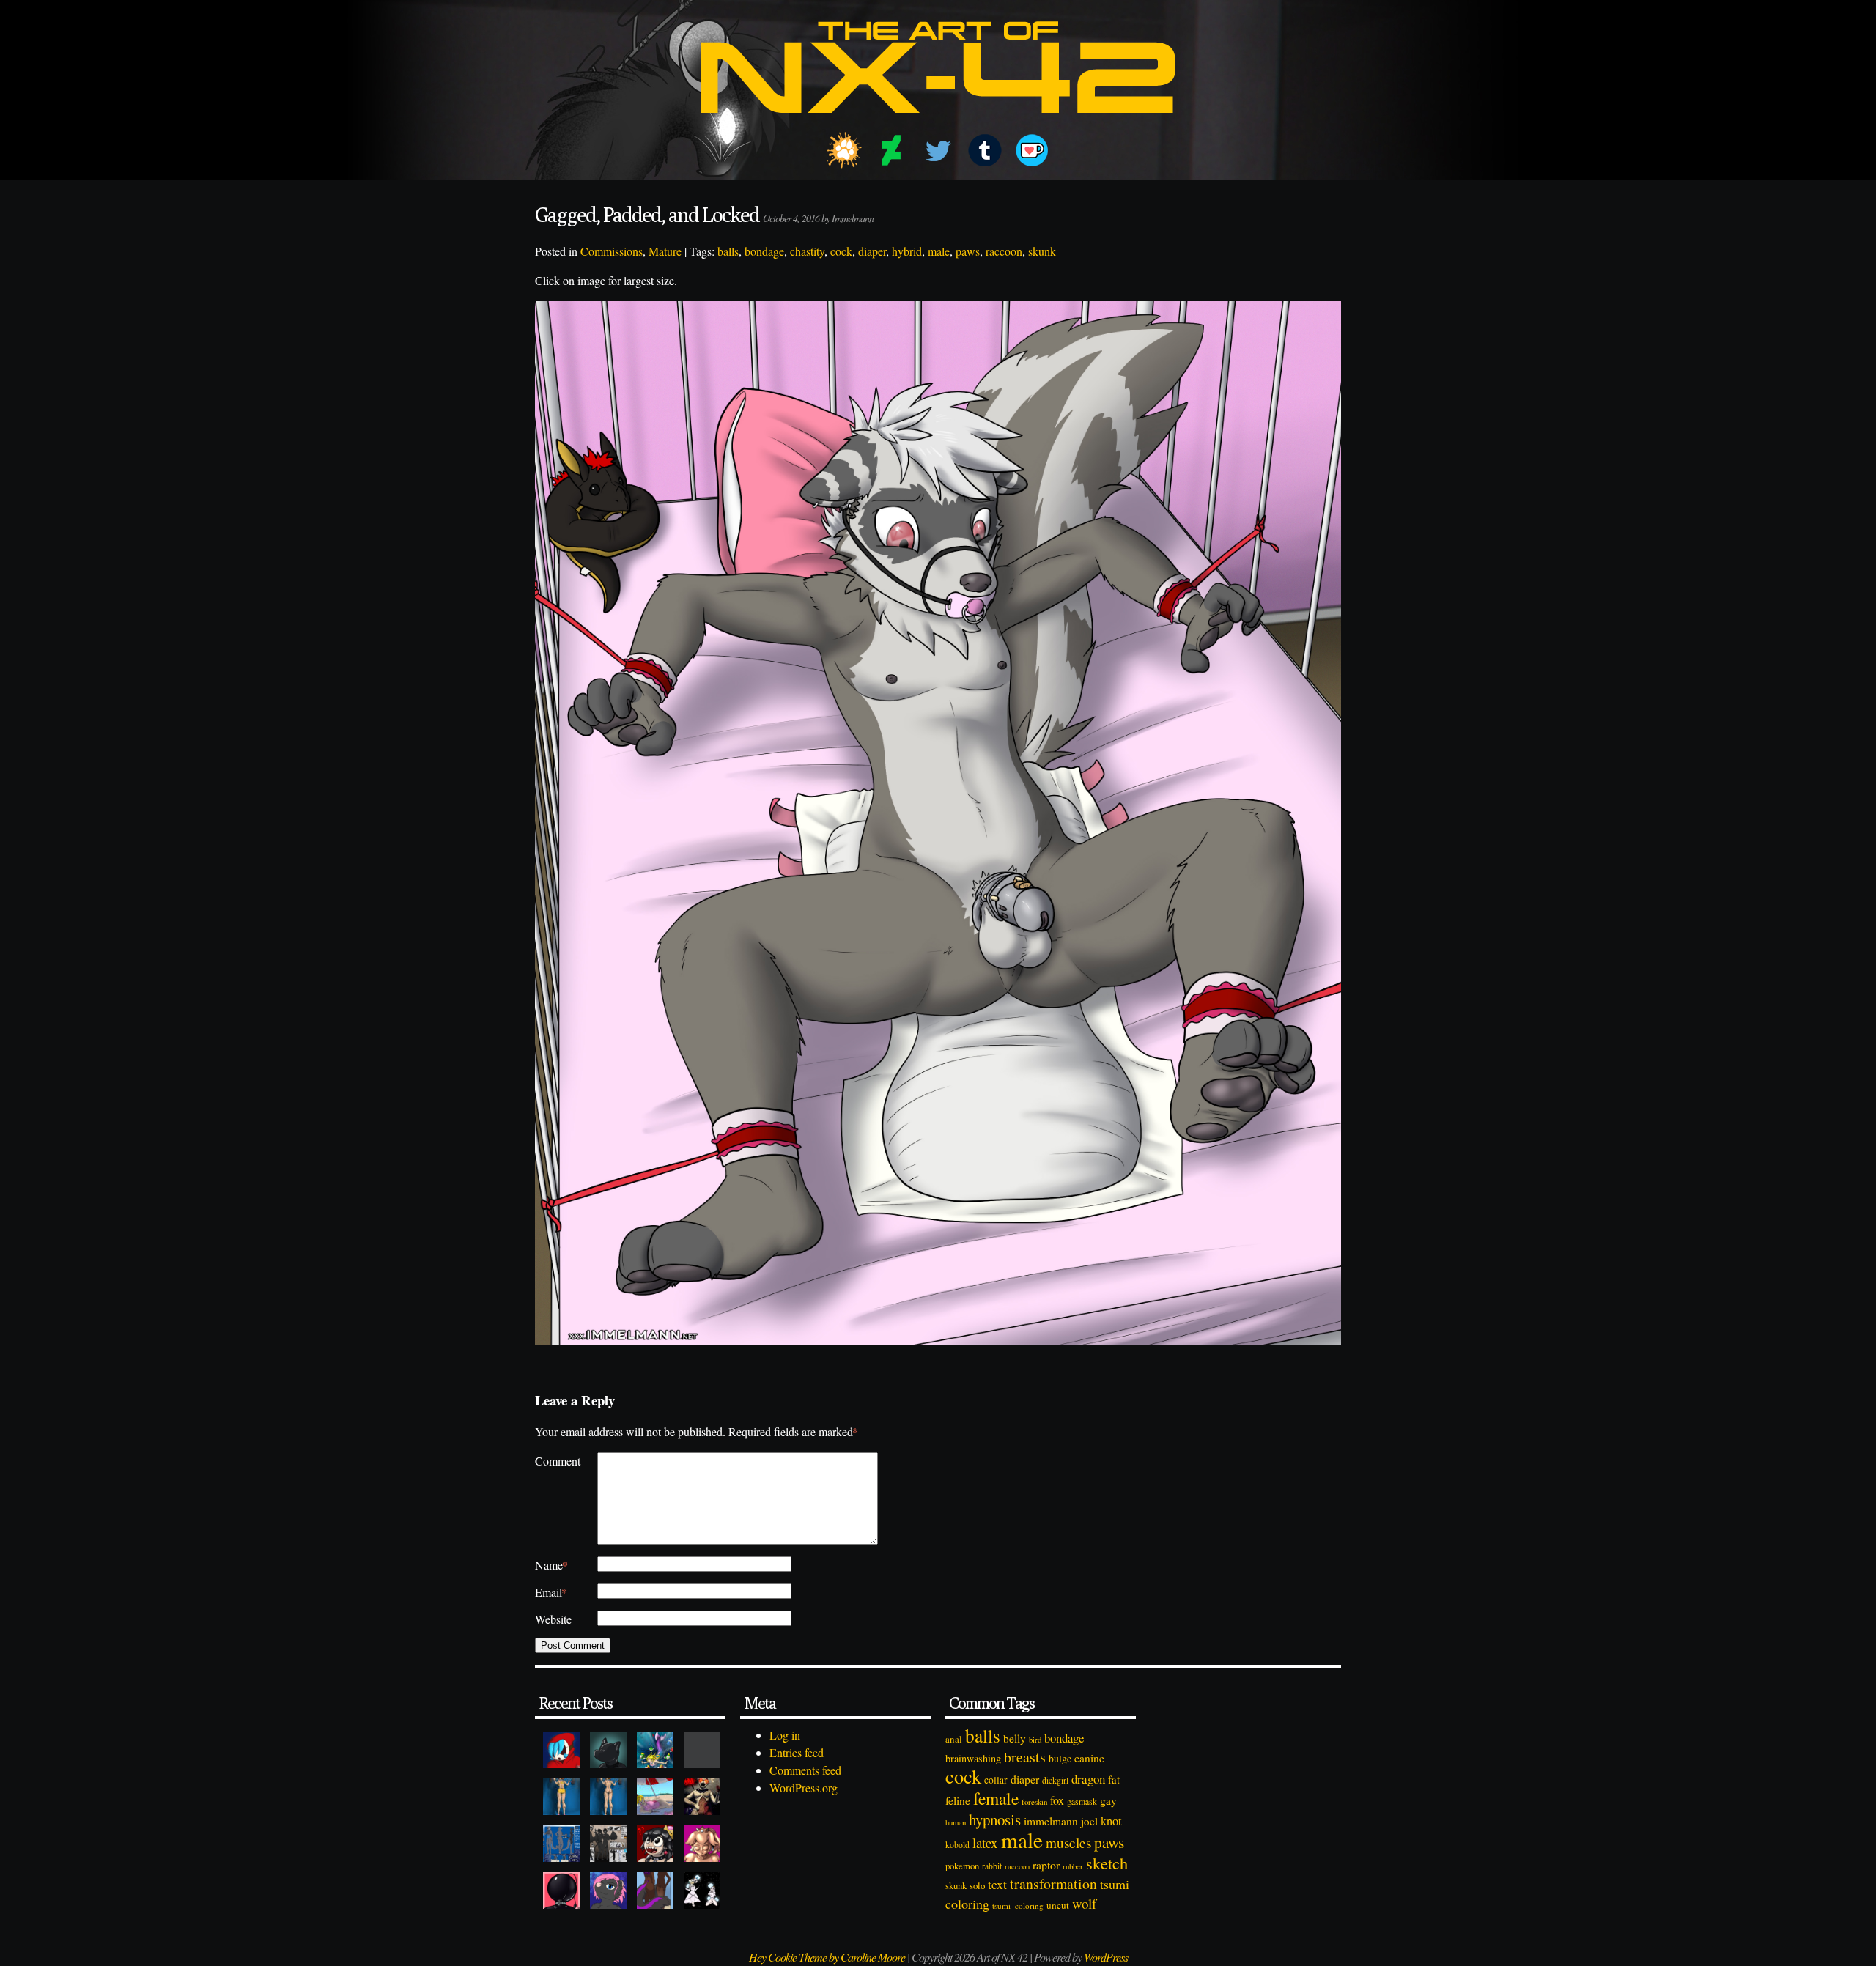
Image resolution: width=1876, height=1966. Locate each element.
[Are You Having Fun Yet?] (702, 1797)
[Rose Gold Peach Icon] (702, 1844)
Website (553, 1619)
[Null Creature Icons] (608, 1750)
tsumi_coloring (1018, 1906)
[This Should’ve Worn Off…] (655, 1891)
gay (1108, 1800)
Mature (665, 251)
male (939, 251)
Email (551, 1592)
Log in (785, 1735)
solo (977, 1885)
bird (1035, 1740)
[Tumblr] (985, 150)
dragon (1088, 1779)
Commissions (612, 251)
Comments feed (805, 1770)
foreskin (1034, 1801)
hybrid (907, 251)
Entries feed (797, 1752)
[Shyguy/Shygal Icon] (561, 1750)
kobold (957, 1845)
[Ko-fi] (1032, 150)
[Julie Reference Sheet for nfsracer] (561, 1844)
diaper (872, 251)
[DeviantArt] (891, 150)
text (997, 1884)
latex (985, 1843)
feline (958, 1800)
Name (551, 1565)
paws (968, 251)
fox (1057, 1800)
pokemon (962, 1866)
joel (1089, 1821)
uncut (1058, 1905)
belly (1015, 1738)
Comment (558, 1461)
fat (1114, 1779)
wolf (1084, 1903)
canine (1089, 1758)
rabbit (992, 1866)
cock (841, 251)
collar (996, 1780)
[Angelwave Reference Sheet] (608, 1844)
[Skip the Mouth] (702, 1750)
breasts (1025, 1757)
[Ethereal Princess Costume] (702, 1891)
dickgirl (1055, 1780)
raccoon (1004, 251)
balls (728, 251)
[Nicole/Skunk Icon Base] (608, 1891)
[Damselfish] (655, 1750)
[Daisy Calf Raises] (561, 1797)
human (956, 1822)
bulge (1060, 1758)
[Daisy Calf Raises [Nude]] (608, 1797)
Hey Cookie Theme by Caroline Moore (827, 1957)
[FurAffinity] (844, 150)
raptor (1046, 1865)
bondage (764, 251)
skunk (1042, 251)
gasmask (1082, 1801)
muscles (1068, 1843)
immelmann (1051, 1821)
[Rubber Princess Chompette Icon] (655, 1844)
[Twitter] (938, 150)
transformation (1053, 1884)
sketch (1107, 1863)
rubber (1073, 1866)
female (996, 1798)
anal (954, 1739)
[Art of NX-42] (938, 123)
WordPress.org (804, 1788)
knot (1111, 1821)
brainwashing (973, 1758)
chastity (807, 251)
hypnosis (995, 1819)
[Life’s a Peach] (655, 1797)
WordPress (1106, 1957)
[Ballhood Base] (561, 1891)
